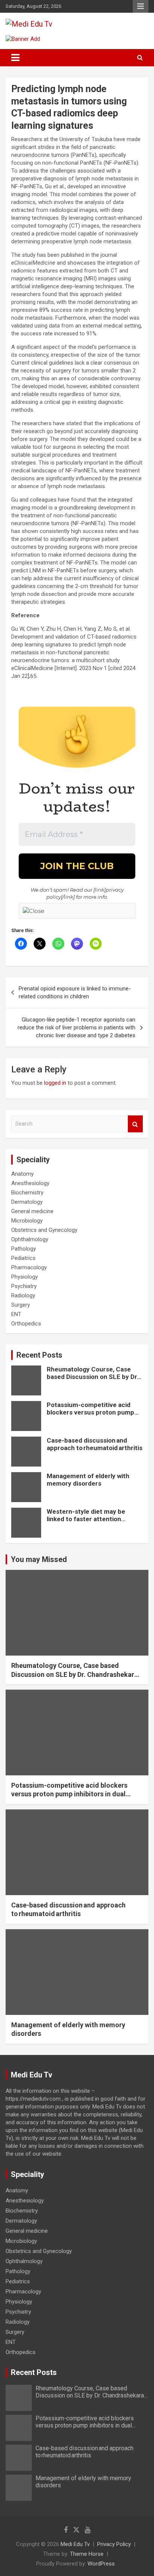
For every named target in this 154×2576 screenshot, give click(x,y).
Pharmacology (29, 1267)
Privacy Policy (114, 2544)
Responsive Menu (141, 6)
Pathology (24, 1249)
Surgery (21, 1305)
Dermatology (27, 1202)
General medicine (32, 1211)
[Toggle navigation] (15, 58)
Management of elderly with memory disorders (88, 1480)
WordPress (101, 2564)
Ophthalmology (30, 1239)
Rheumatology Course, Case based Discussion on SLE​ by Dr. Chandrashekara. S (93, 1377)
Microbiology (27, 1221)
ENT (16, 1314)
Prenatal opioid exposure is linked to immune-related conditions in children (75, 992)
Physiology (24, 1277)
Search (135, 1124)
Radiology (23, 1295)
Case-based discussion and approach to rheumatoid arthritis (95, 1444)
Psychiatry (24, 1286)
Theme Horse (87, 2554)
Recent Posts (39, 1355)
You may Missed (39, 1559)
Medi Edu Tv (75, 2544)
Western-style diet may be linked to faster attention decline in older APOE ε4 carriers (86, 1523)
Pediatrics (23, 1258)
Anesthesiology (30, 1183)
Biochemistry (27, 1193)
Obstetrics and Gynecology (44, 1230)
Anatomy (22, 1174)
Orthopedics (26, 1324)
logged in (55, 1083)
